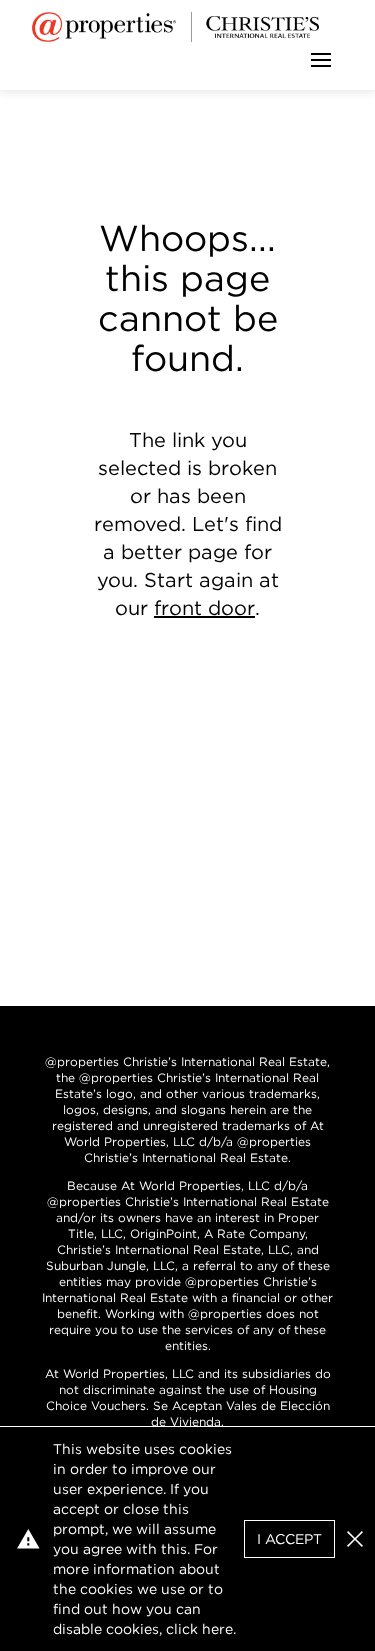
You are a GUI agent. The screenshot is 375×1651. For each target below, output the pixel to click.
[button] (355, 1539)
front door (204, 608)
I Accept (289, 1539)
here (217, 1629)
